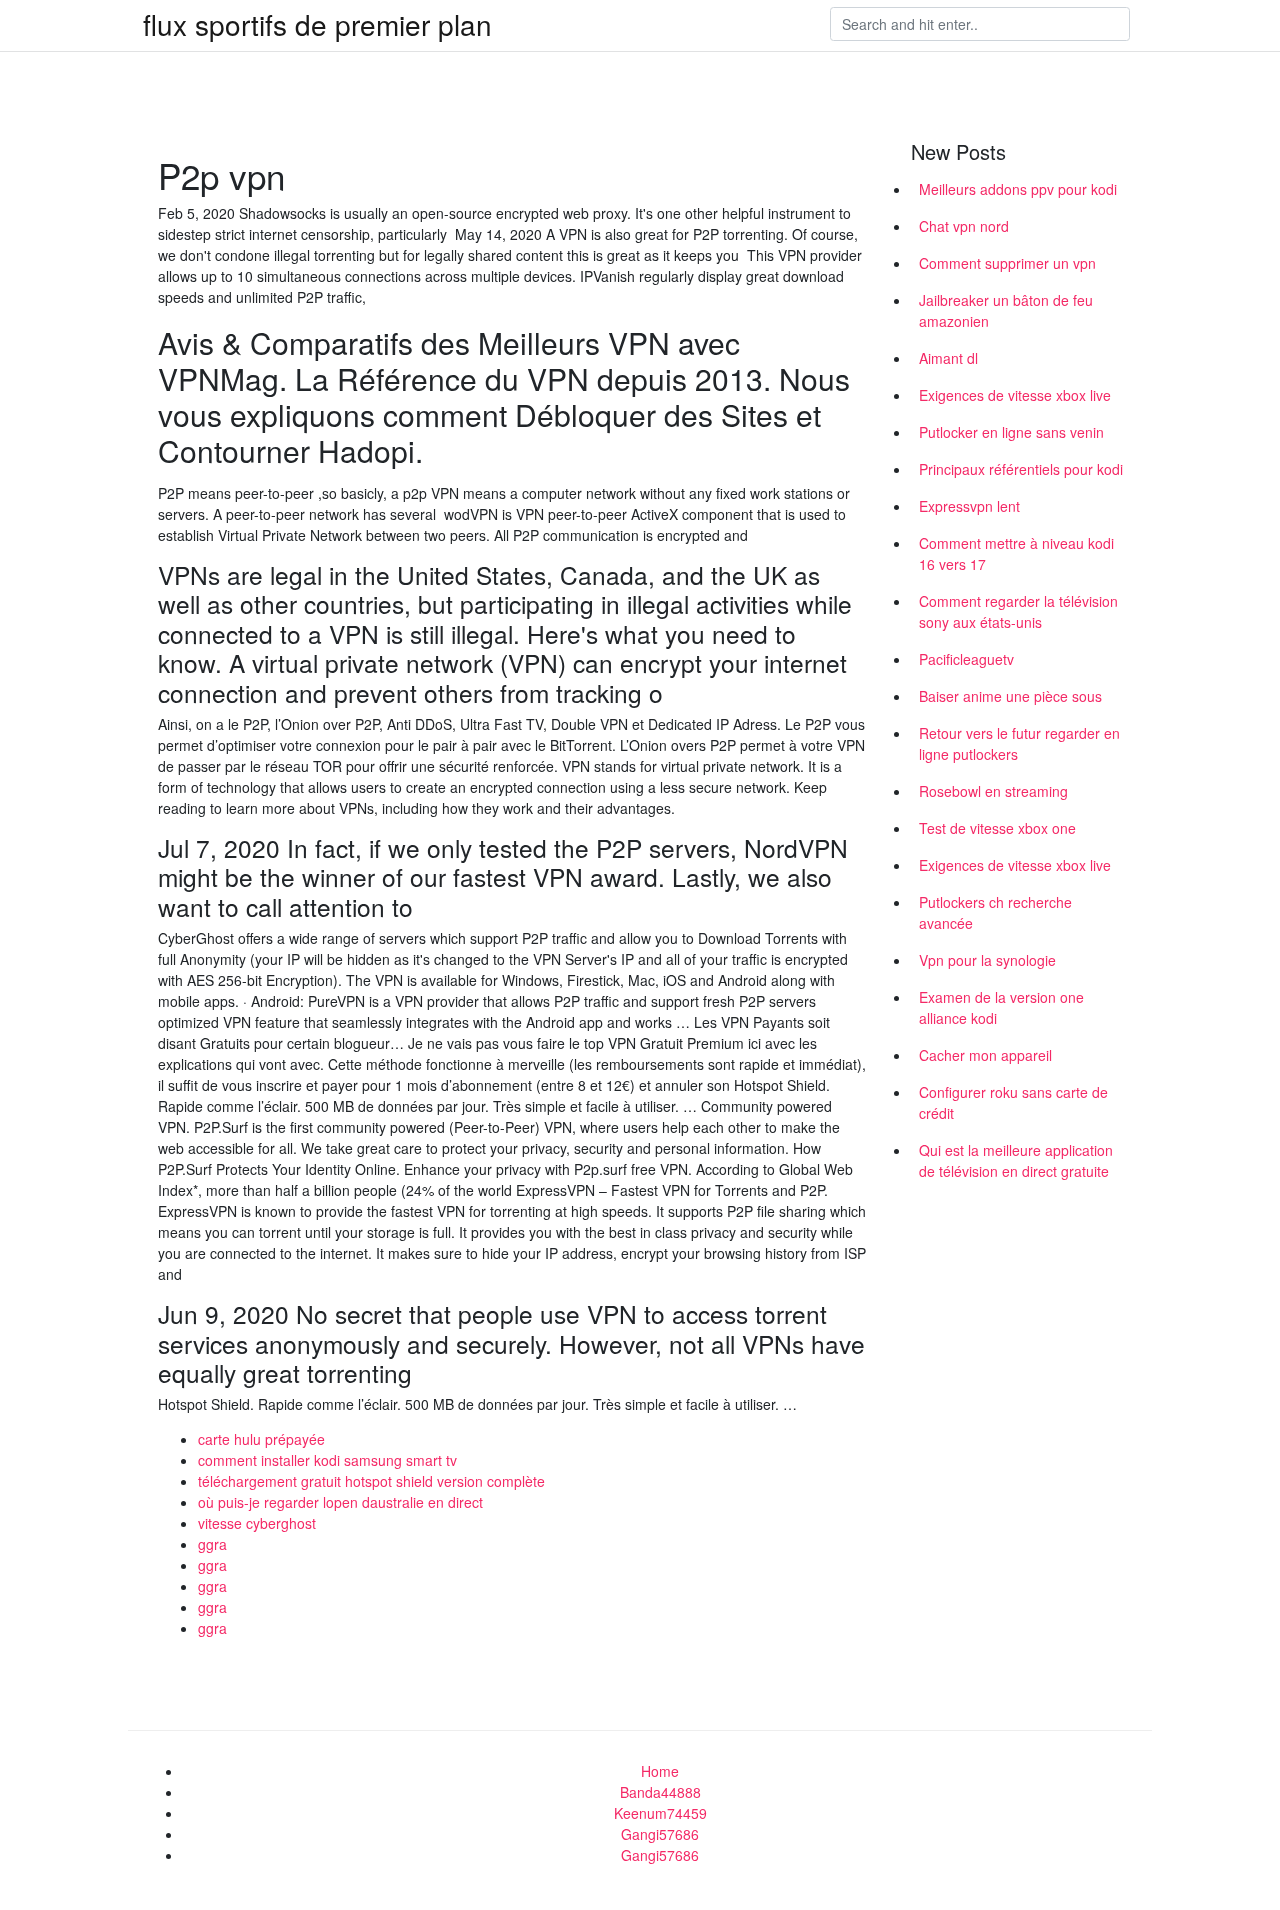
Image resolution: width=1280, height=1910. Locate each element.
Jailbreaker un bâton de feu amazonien (1006, 310)
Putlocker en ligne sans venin (1011, 432)
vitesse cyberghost (257, 1523)
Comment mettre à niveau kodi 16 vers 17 (1016, 553)
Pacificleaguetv (966, 659)
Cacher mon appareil (985, 1055)
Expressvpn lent (969, 506)
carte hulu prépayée (261, 1439)
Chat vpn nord (964, 226)
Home (660, 1771)
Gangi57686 (660, 1834)
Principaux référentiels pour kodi (1021, 469)
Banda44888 (660, 1792)
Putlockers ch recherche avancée (995, 912)
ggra (212, 1544)
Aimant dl (948, 358)
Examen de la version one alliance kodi (1001, 1007)
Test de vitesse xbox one (997, 828)
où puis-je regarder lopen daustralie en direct (340, 1502)
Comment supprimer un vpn (1007, 263)
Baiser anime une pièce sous (1010, 696)
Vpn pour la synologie (987, 960)
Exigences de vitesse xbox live (1015, 395)
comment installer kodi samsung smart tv (327, 1460)
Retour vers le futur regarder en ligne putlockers (1019, 743)
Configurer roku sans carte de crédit (1013, 1102)
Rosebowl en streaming (993, 791)
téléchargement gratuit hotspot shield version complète (371, 1481)
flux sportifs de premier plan (317, 24)
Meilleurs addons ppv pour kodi (1018, 189)
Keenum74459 (660, 1813)
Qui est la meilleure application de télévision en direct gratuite (1016, 1160)
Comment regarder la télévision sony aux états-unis (1018, 611)
